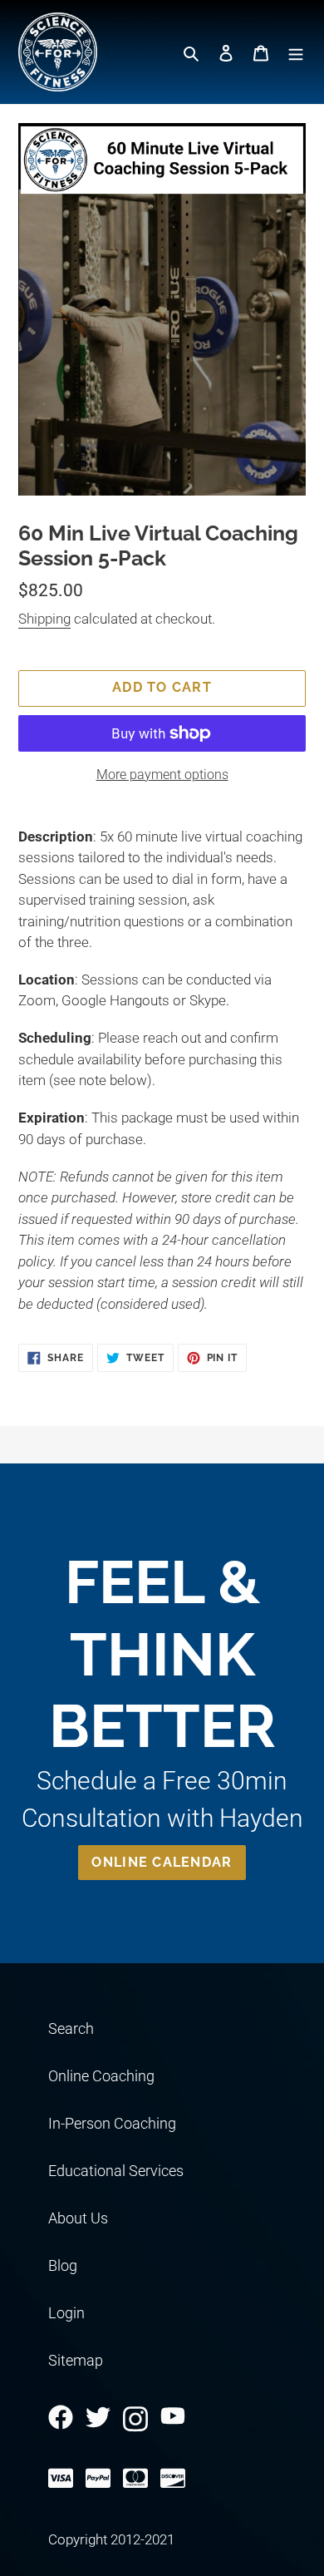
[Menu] (296, 52)
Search (71, 2028)
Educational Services (116, 2171)
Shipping (44, 619)
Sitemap (76, 2360)
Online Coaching (101, 2076)
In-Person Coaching (112, 2123)
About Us (78, 2218)
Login (66, 2313)
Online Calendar (162, 1862)
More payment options (162, 775)
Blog (63, 2265)
